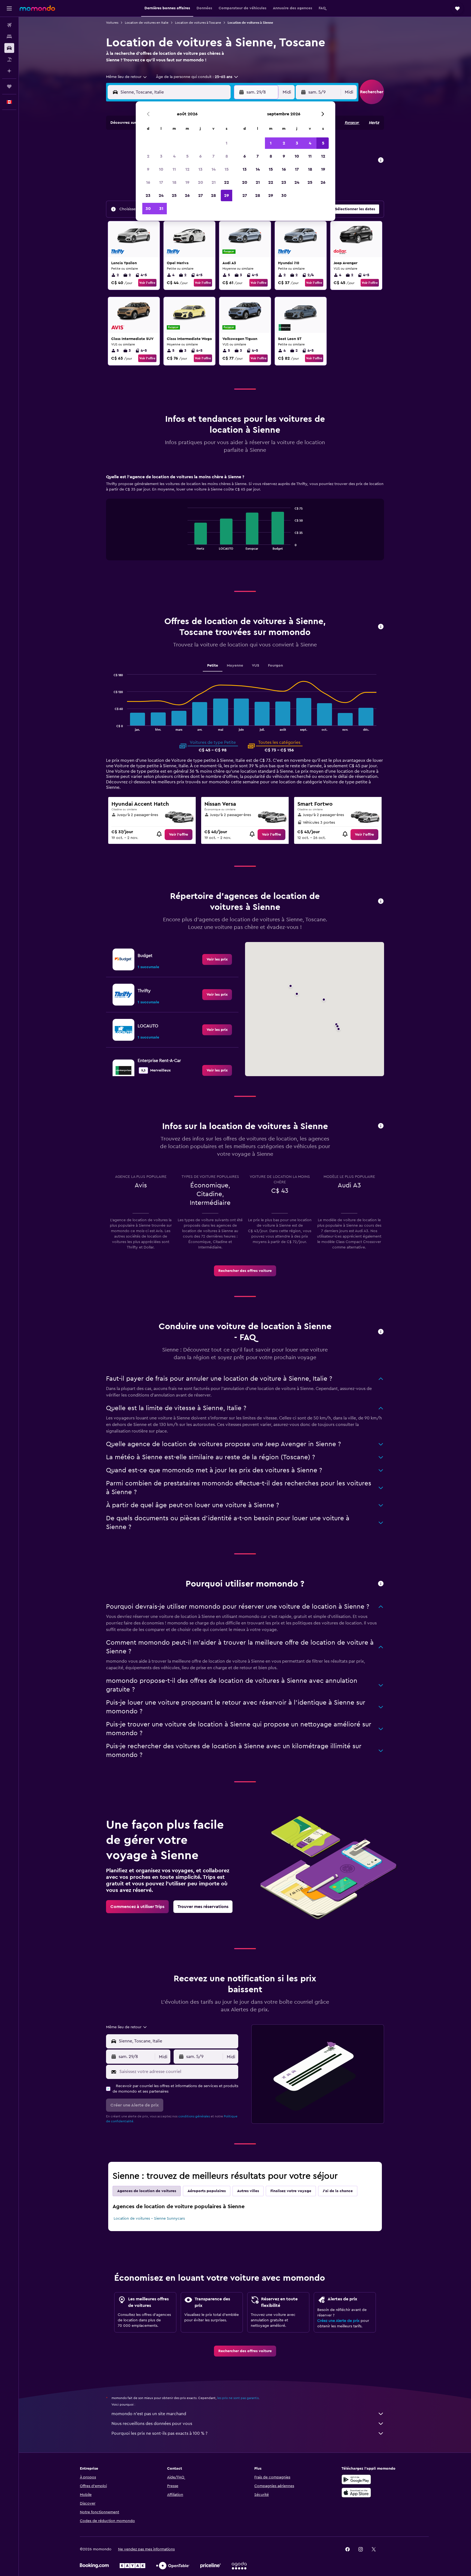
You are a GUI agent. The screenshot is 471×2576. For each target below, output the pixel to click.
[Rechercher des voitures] (9, 48)
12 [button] (187, 169)
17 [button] (161, 182)
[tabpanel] (245, 522)
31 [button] (161, 209)
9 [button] (148, 169)
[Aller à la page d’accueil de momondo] (37, 8)
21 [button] (214, 182)
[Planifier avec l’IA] (9, 71)
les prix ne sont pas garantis (238, 2398)
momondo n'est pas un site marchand (149, 2414)
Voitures (112, 23)
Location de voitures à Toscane (198, 23)
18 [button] (174, 182)
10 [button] (161, 169)
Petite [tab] (213, 666)
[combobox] (127, 77)
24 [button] (161, 195)
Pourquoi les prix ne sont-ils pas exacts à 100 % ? (159, 2433)
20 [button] (200, 182)
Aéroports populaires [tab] (207, 2191)
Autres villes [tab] (248, 2191)
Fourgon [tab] (275, 666)
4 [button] (174, 156)
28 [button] (213, 195)
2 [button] (148, 156)
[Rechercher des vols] (9, 25)
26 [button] (187, 195)
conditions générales (194, 2116)
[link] (179, 835)
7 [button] (213, 156)
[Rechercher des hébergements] (9, 37)
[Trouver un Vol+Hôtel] (9, 59)
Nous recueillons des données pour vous (152, 2424)
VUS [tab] (256, 666)
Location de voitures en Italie (147, 23)
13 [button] (200, 169)
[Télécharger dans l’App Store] (356, 2493)
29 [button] (227, 195)
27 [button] (200, 195)
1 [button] (227, 143)
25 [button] (174, 195)
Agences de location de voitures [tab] (147, 2191)
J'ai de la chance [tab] (338, 2191)
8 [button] (227, 156)
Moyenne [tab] (235, 666)
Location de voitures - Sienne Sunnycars (149, 2219)
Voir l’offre (147, 283)
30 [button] (148, 209)
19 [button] (187, 182)
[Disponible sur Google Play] (356, 2479)
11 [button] (174, 169)
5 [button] (187, 156)
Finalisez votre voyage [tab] (291, 2191)
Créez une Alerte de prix (338, 2321)
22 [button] (227, 182)
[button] (9, 8)
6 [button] (200, 156)
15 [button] (227, 169)
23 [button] (148, 195)
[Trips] (9, 86)
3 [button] (161, 156)
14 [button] (214, 169)
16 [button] (148, 182)
